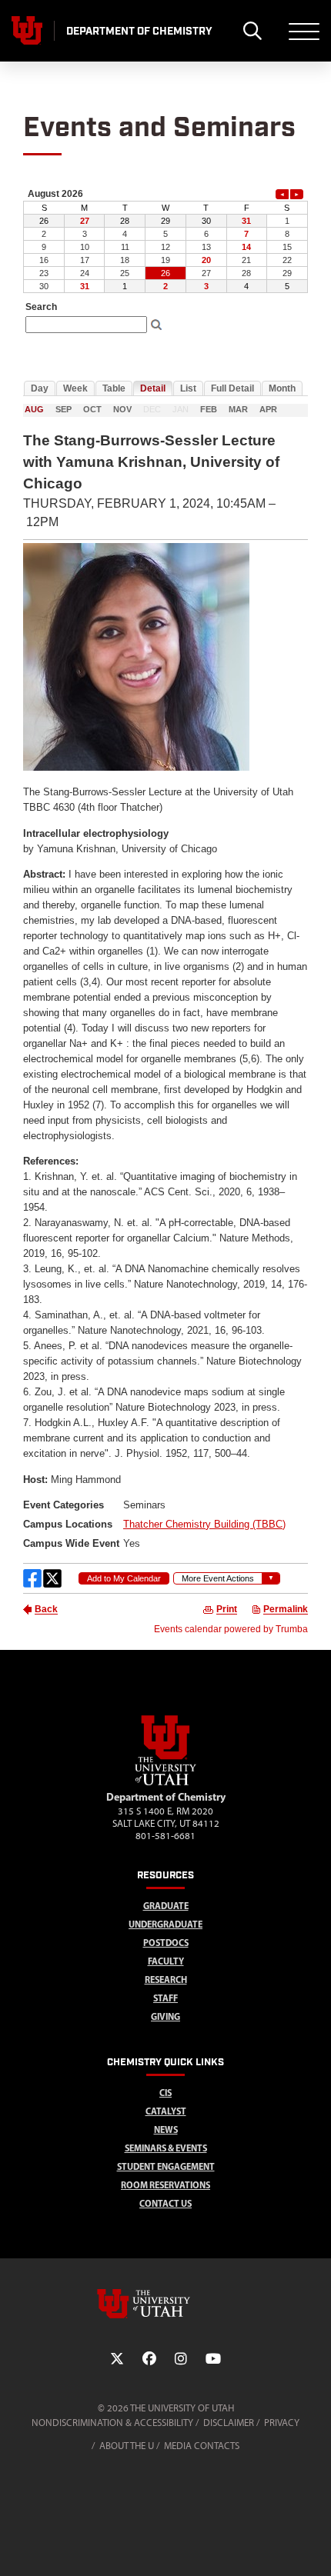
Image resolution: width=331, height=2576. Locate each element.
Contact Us (165, 2203)
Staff (165, 1998)
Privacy (282, 2423)
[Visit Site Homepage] (165, 1782)
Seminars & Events (166, 2148)
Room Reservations (165, 2185)
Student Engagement (166, 2166)
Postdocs (166, 1943)
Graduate (166, 1906)
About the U (127, 2446)
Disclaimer (229, 2423)
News (166, 2129)
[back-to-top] (313, 2546)
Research (166, 1979)
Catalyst (166, 2111)
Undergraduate (165, 1924)
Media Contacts (202, 2446)
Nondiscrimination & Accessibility (112, 2423)
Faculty (166, 1961)
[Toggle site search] (252, 31)
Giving (165, 2016)
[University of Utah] (165, 2304)
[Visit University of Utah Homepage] (27, 31)
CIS (165, 2093)
